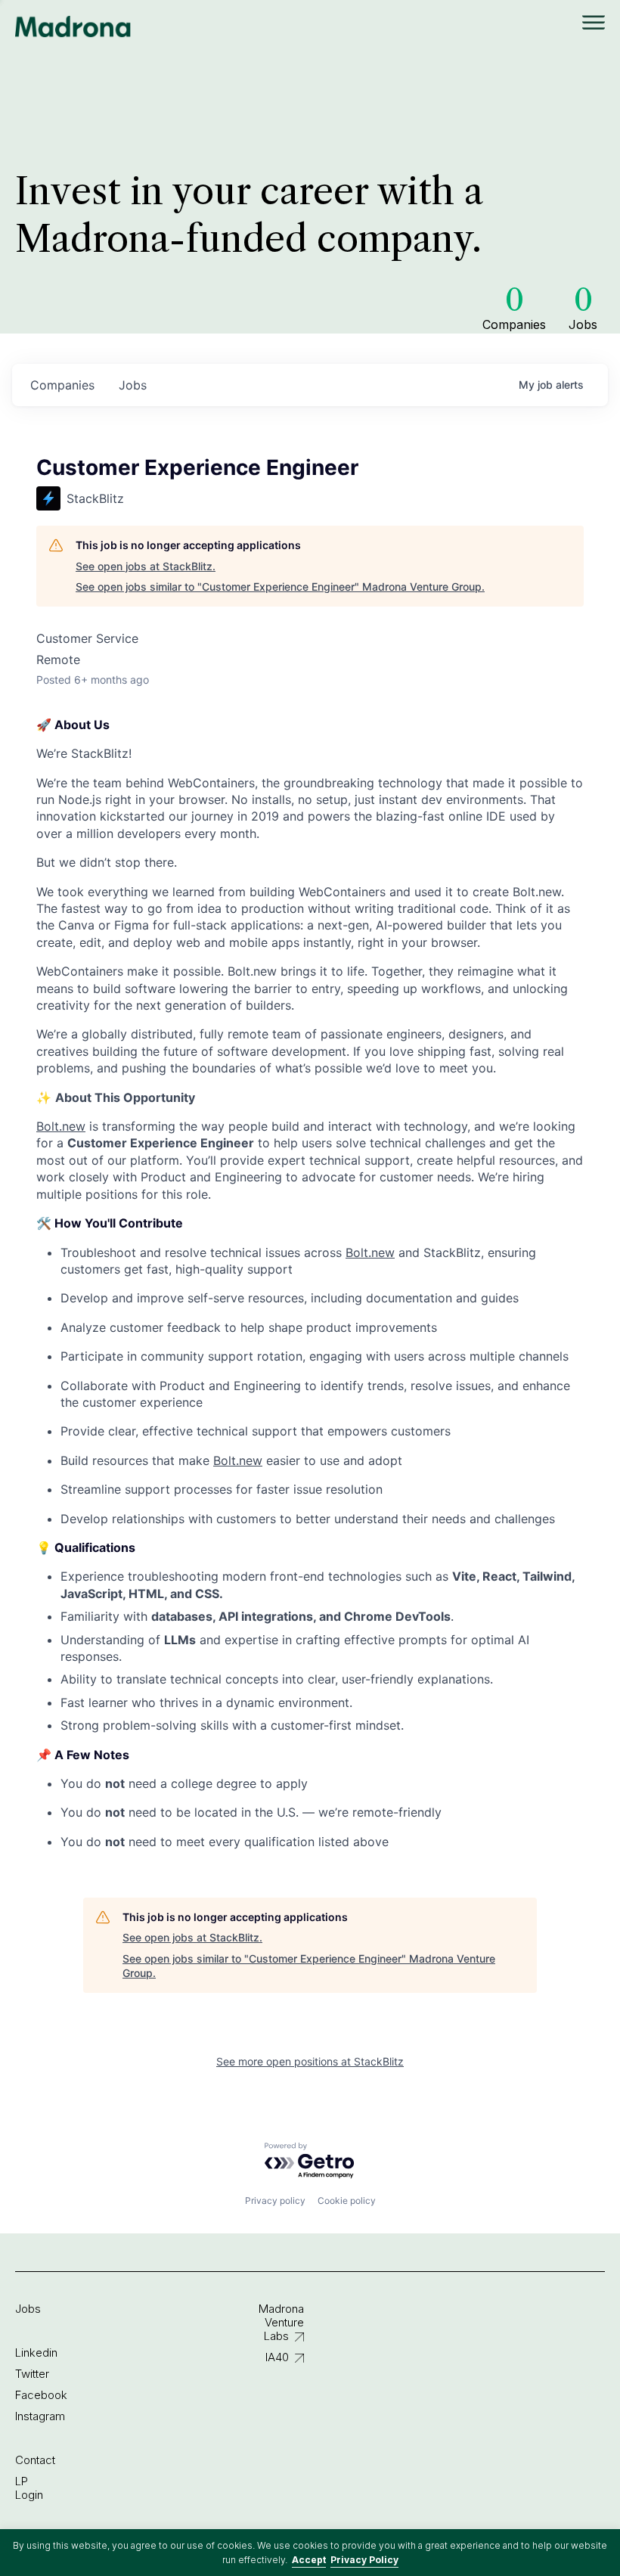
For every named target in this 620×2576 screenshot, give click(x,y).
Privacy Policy (364, 2560)
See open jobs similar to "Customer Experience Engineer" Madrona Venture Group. (280, 587)
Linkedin (36, 2353)
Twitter (32, 2374)
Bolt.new (61, 1126)
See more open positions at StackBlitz (310, 2061)
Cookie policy (347, 2200)
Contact (35, 2460)
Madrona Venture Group (73, 26)
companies (62, 385)
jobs (133, 385)
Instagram (40, 2416)
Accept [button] (309, 2560)
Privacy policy (275, 2200)
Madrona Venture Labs (281, 2322)
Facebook (41, 2395)
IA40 (277, 2357)
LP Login (29, 2488)
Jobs (28, 2309)
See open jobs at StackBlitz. (146, 566)
